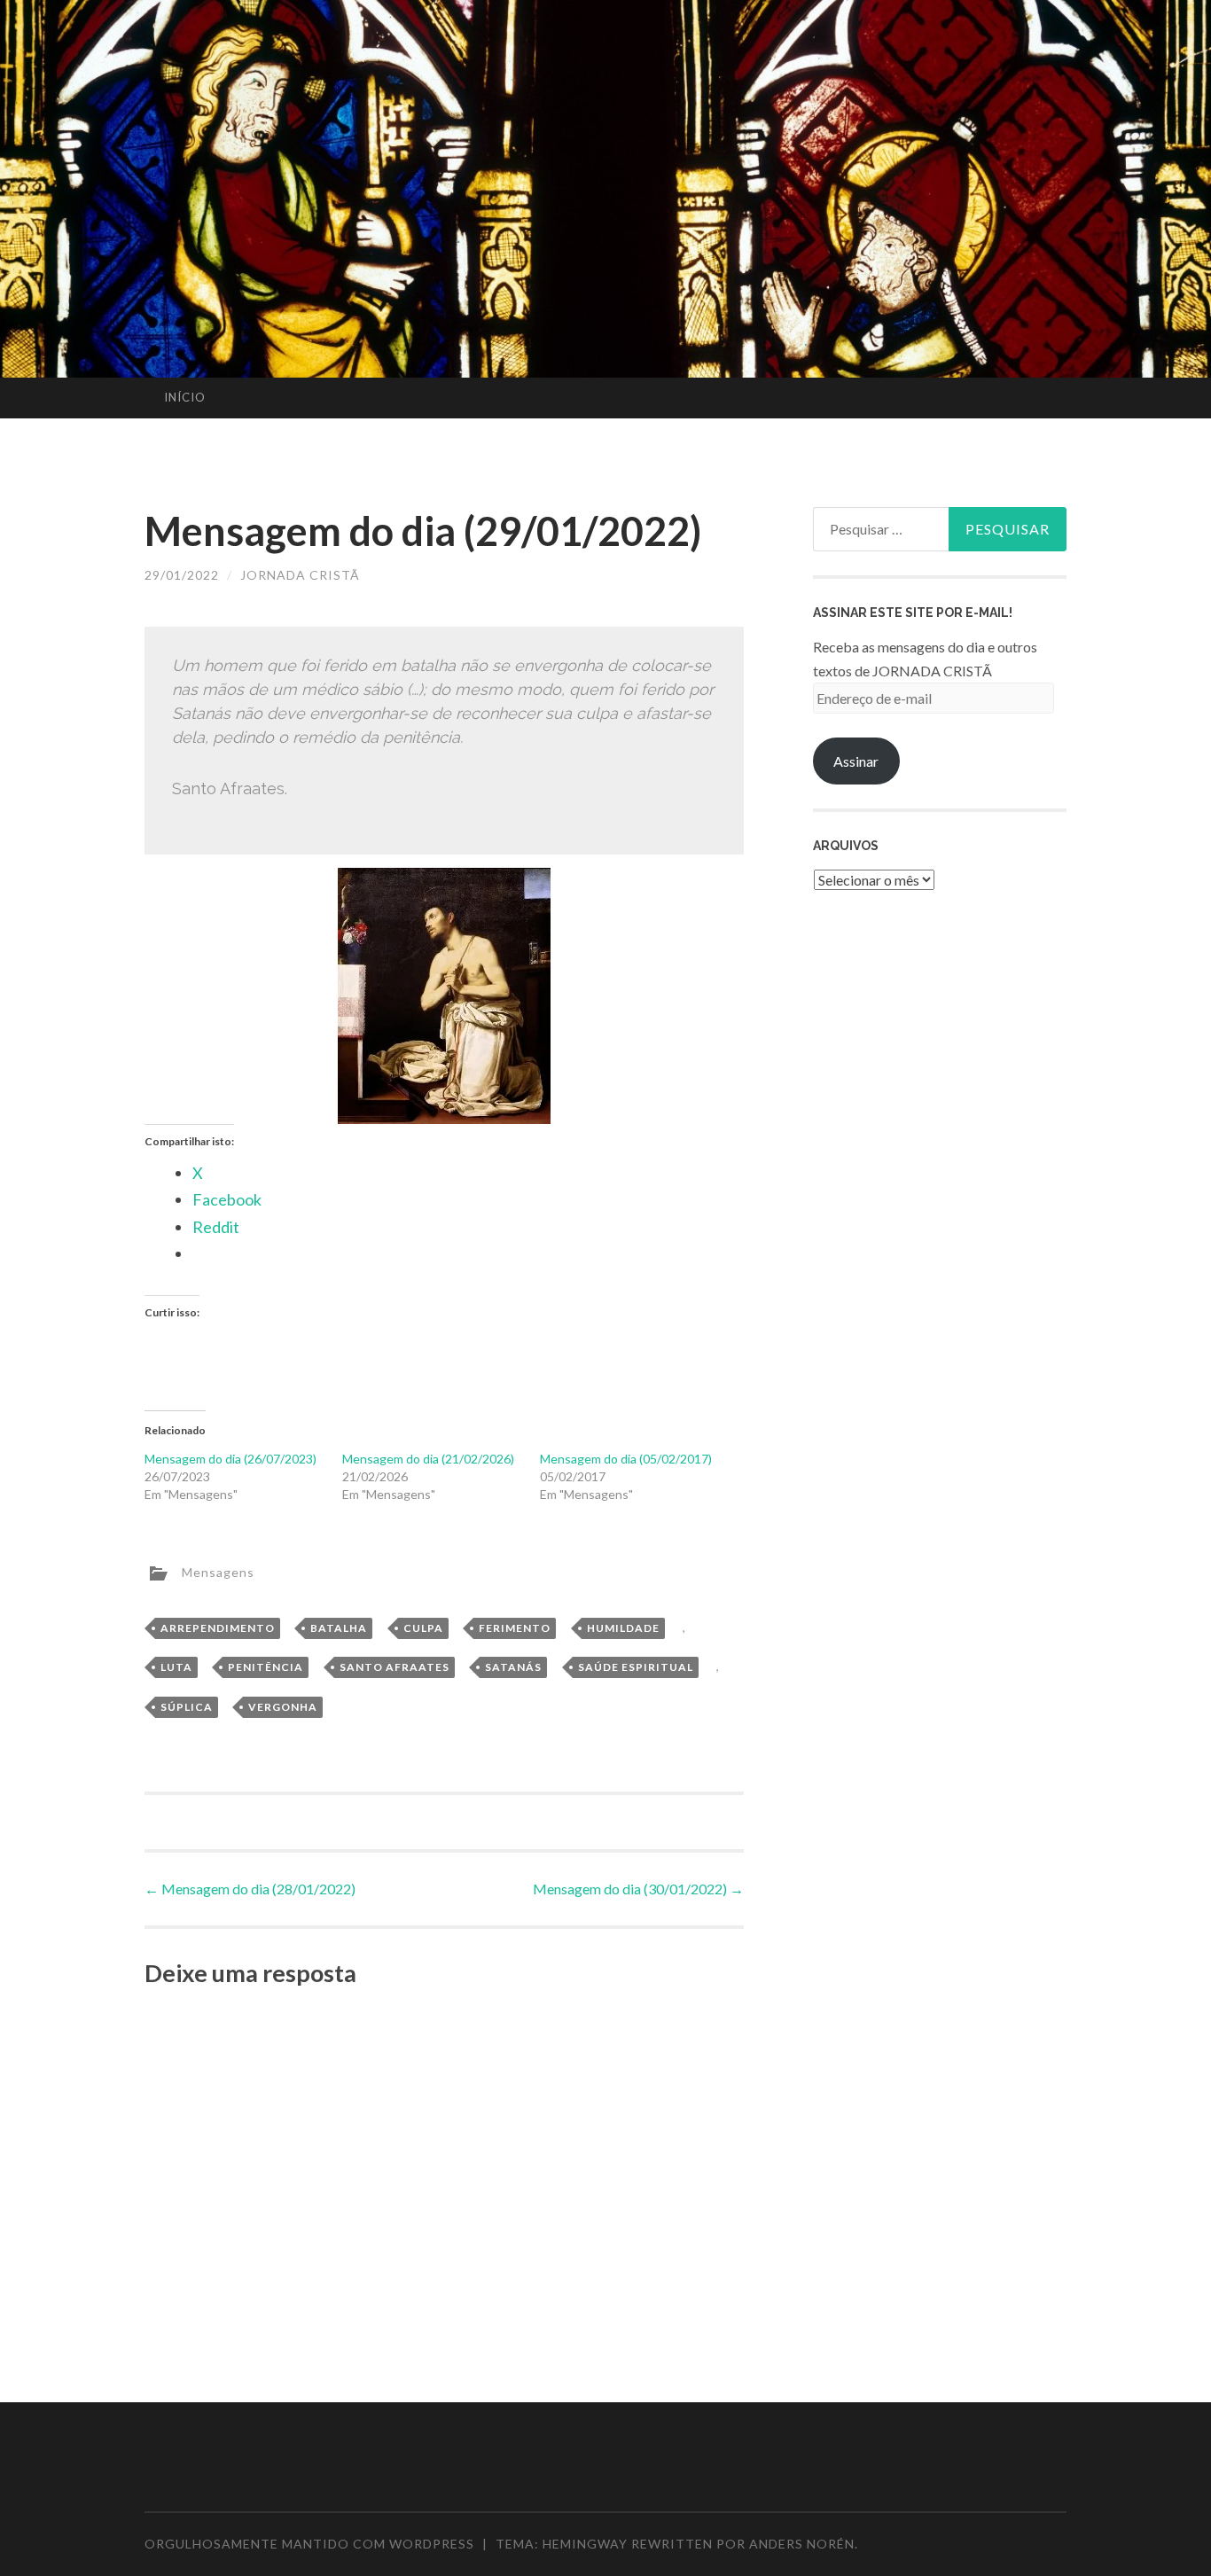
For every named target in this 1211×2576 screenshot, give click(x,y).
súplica (187, 1707)
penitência (266, 1667)
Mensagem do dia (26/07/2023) (230, 1459)
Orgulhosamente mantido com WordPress (309, 2544)
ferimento (515, 1628)
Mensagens (218, 1571)
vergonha (283, 1707)
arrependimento (218, 1628)
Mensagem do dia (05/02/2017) (626, 1459)
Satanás (513, 1667)
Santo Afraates (395, 1667)
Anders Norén (802, 2544)
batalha (339, 1628)
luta (176, 1667)
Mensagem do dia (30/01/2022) (638, 1889)
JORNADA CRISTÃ (300, 575)
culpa (423, 1628)
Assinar (856, 761)
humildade (623, 1628)
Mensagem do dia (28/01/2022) (250, 1889)
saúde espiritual (636, 1667)
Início (185, 397)
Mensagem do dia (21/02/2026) (428, 1459)
